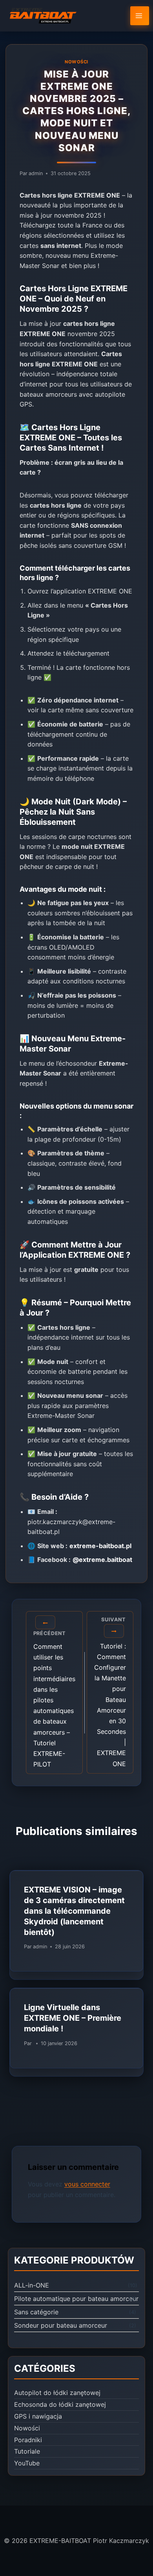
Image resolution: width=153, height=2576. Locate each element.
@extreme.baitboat (102, 1560)
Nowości (76, 62)
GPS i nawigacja (38, 2416)
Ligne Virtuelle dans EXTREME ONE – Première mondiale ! (73, 2018)
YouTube (27, 2463)
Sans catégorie (36, 2312)
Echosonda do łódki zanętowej (60, 2404)
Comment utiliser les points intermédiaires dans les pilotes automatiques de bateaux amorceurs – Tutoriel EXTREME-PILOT (54, 1699)
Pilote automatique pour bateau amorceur (76, 2299)
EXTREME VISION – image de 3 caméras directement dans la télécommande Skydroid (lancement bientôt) (74, 1911)
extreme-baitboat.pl (100, 1546)
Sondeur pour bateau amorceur (61, 2325)
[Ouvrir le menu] (140, 16)
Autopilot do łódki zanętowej (57, 2393)
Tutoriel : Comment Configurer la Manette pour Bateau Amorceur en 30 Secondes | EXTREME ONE (110, 1692)
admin (36, 173)
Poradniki (28, 2440)
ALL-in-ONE (32, 2285)
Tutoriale (27, 2451)
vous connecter (87, 2184)
